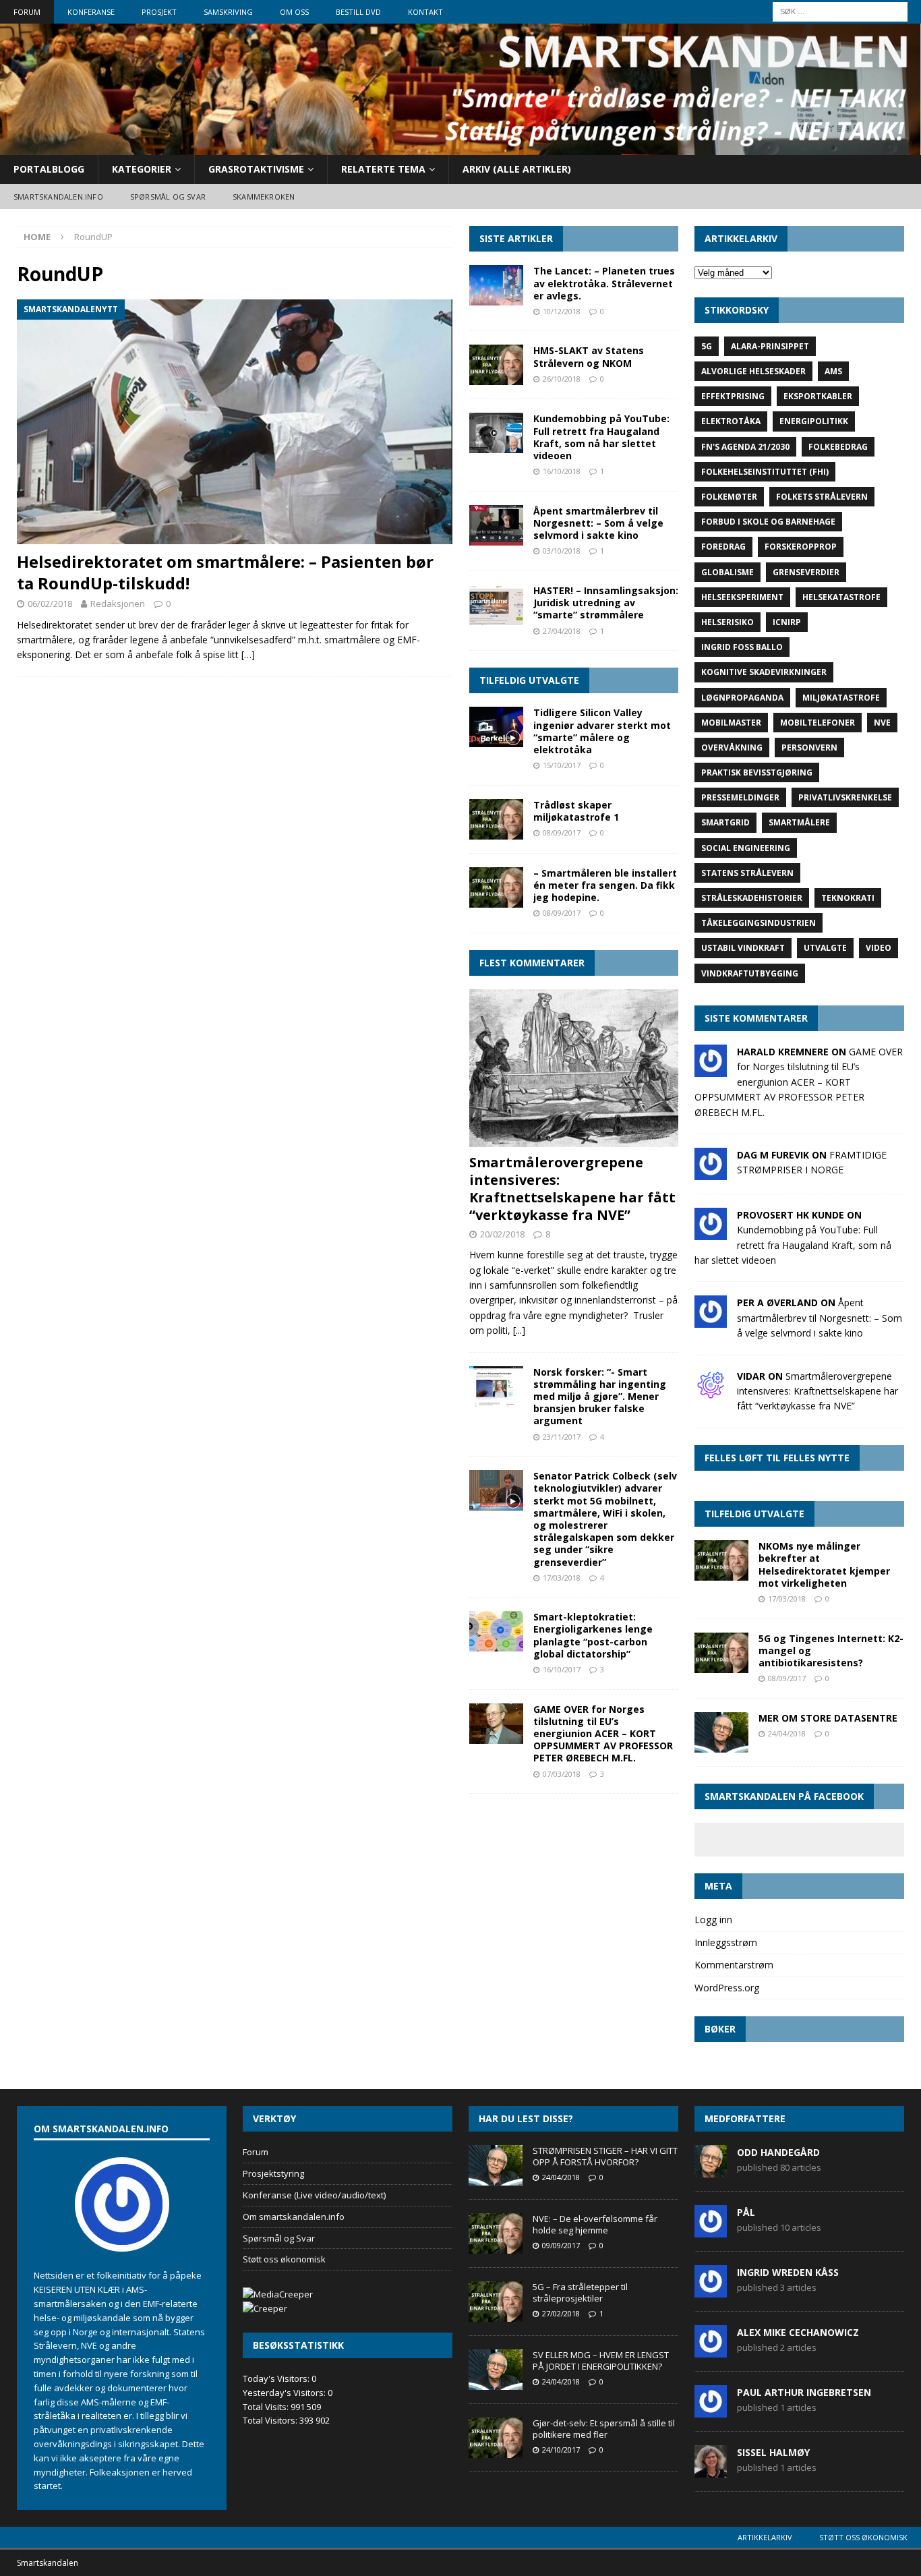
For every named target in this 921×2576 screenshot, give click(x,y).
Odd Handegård (778, 2152)
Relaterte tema (383, 169)
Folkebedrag (838, 447)
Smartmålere (799, 822)
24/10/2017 (561, 2450)
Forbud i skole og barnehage (768, 522)
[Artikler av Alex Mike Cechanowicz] (711, 2351)
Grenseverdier (806, 572)
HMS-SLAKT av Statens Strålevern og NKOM (589, 356)
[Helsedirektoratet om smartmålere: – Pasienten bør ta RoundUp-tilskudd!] (235, 422)
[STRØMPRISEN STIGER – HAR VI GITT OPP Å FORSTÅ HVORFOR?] (496, 2165)
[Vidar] (711, 1393)
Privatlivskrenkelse (845, 797)
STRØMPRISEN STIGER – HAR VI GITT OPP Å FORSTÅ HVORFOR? (605, 2156)
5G (707, 346)
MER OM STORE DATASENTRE (828, 1718)
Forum (27, 12)
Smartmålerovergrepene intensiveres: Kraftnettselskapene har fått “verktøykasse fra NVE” (572, 1189)
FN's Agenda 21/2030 (745, 447)
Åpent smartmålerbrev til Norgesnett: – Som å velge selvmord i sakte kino (598, 523)
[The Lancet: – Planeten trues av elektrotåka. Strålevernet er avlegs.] (496, 285)
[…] (248, 654)
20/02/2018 (502, 1234)
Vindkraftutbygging (750, 973)
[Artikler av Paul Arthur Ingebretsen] (711, 2411)
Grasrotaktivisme (256, 169)
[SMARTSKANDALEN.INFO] (460, 147)
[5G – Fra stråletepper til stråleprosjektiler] (496, 2302)
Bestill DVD (358, 12)
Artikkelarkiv (765, 2537)
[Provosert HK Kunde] (711, 1232)
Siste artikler (516, 238)
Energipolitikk (814, 421)
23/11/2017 (562, 1437)
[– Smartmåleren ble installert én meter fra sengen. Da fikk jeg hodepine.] (496, 887)
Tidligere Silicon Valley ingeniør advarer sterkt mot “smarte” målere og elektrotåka (602, 731)
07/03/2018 (562, 1774)
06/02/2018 (50, 604)
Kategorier (142, 169)
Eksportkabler (818, 396)
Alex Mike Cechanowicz (798, 2332)
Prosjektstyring (273, 2173)
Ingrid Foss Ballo (742, 647)
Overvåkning (732, 748)
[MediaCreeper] (278, 2294)
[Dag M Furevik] (711, 1172)
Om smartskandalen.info (294, 2217)
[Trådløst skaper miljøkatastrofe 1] (496, 819)
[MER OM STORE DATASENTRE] (721, 1732)
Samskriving (228, 12)
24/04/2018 (787, 1733)
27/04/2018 (562, 631)
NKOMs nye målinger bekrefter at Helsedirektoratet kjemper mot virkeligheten (824, 1564)
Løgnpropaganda (742, 698)
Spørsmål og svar (168, 197)
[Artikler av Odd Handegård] (711, 2171)
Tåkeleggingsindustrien (759, 923)
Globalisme (727, 572)
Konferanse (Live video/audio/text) (314, 2195)
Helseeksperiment (742, 597)
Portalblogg (49, 169)
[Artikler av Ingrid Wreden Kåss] (711, 2291)
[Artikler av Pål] (711, 2231)
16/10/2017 (562, 1669)
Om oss (294, 12)
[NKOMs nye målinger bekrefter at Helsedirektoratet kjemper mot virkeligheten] (721, 1560)
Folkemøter (729, 497)
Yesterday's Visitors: (285, 2393)
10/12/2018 (562, 311)
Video (879, 948)
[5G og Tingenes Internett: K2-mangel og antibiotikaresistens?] (721, 1653)
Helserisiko (727, 622)
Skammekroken (264, 197)
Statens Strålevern (747, 873)
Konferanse (91, 12)
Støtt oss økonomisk (284, 2259)
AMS (833, 371)
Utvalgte (825, 948)
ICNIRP (787, 622)
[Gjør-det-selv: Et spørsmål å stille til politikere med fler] (496, 2438)
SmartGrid (725, 822)
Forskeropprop (801, 547)
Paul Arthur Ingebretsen (804, 2392)
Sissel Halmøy (773, 2452)
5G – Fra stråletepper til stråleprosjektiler (580, 2292)
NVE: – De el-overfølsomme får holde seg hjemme (595, 2224)
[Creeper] (265, 2308)
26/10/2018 (562, 379)
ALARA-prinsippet (770, 346)
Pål (746, 2212)
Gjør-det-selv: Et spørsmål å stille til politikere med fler (604, 2429)
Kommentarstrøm (734, 1965)
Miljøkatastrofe (841, 698)
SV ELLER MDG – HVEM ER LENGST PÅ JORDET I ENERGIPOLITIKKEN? (601, 2361)
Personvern (809, 748)
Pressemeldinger (740, 797)
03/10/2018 (562, 551)
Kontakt (425, 12)
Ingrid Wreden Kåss (788, 2272)
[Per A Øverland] (711, 1320)
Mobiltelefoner (818, 723)
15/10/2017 (562, 765)
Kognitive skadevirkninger (764, 672)
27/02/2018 (561, 2313)
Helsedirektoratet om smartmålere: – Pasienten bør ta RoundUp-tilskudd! (225, 572)
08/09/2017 (562, 832)
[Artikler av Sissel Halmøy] (711, 2471)
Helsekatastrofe (841, 597)
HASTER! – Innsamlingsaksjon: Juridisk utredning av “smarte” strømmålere (606, 603)
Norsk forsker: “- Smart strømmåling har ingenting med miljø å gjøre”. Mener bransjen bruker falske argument (600, 1397)
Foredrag (723, 547)
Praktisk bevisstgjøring (757, 772)
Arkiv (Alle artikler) (517, 169)
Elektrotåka (731, 421)
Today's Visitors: (277, 2378)
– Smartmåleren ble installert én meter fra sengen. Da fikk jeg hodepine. (605, 885)
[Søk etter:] (840, 10)
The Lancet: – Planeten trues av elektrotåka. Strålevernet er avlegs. (604, 283)
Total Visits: (267, 2407)
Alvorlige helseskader (753, 371)
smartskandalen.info (58, 197)
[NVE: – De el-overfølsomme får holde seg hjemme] (496, 2233)
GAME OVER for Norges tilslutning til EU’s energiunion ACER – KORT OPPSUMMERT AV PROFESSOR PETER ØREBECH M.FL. (603, 1734)
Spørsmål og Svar (279, 2238)
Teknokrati (848, 898)
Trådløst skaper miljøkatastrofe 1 (576, 811)
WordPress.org (727, 1988)
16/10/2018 (562, 471)
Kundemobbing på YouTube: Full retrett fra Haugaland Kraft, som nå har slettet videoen (601, 437)
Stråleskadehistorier (752, 898)
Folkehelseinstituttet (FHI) (765, 472)
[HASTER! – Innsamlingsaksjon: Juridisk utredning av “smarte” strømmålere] (496, 605)
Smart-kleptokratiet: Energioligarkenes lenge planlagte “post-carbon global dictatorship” (593, 1635)
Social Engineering (746, 848)
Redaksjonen (118, 604)
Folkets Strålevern (822, 497)
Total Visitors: (271, 2420)
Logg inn (713, 1920)
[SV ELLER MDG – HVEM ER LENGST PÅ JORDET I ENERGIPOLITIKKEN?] (496, 2370)
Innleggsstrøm (726, 1942)
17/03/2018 (562, 1578)
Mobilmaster (731, 723)
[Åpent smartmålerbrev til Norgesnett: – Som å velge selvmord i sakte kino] (496, 525)
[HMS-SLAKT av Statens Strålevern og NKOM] (496, 365)
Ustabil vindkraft (743, 948)
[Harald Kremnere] (711, 1069)
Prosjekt (159, 12)
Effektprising (733, 396)
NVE (882, 723)
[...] (519, 1330)
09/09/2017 (561, 2245)
